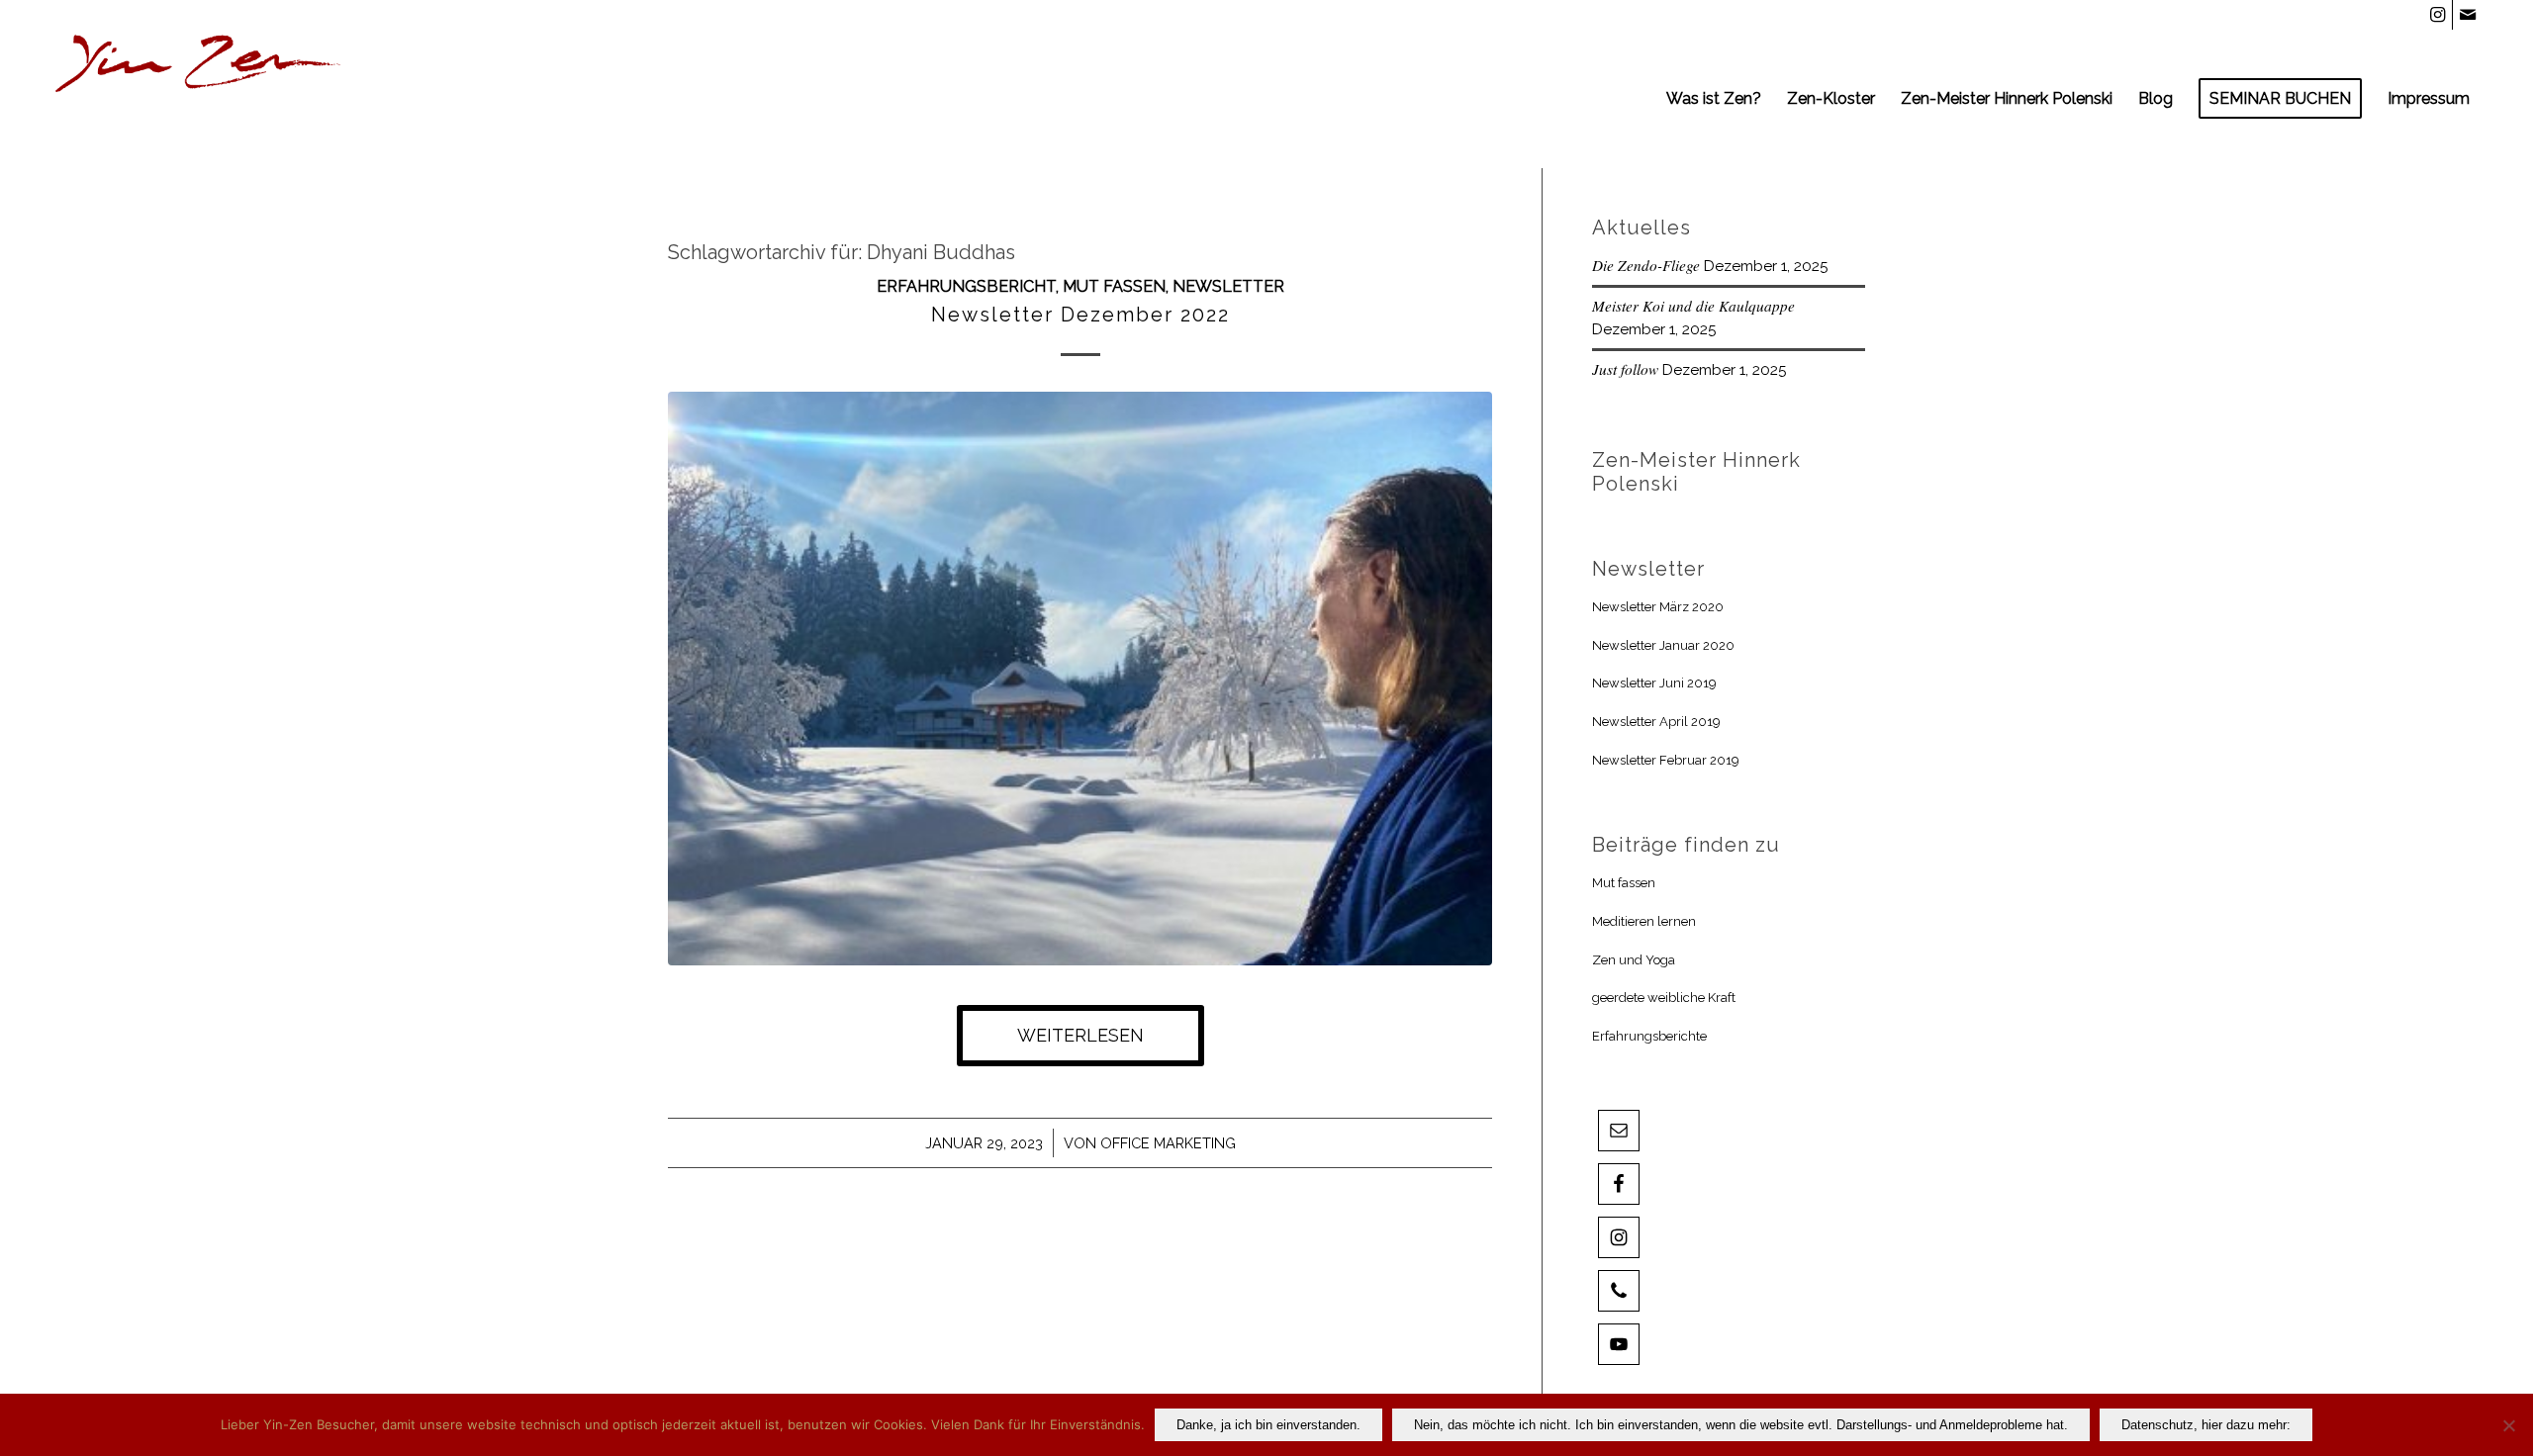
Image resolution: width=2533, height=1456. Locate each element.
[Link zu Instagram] (2438, 15)
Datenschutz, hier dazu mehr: (2206, 1425)
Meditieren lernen (1644, 921)
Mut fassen (1114, 286)
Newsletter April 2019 (1656, 722)
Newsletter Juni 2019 (1654, 683)
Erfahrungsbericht (966, 286)
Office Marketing (1168, 1143)
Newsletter (1228, 286)
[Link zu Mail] (2468, 15)
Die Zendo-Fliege (1646, 265)
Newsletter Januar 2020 (1663, 645)
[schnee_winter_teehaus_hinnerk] (1080, 679)
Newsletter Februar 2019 (1666, 760)
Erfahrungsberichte (1649, 1036)
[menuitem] (1714, 99)
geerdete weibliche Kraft (1664, 998)
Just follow (1625, 369)
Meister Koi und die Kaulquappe (1693, 306)
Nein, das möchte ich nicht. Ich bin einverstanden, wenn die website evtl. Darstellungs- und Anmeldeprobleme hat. (1741, 1425)
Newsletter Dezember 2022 (1080, 315)
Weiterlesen (1080, 1035)
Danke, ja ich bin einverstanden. (1268, 1425)
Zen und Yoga (1634, 960)
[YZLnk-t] (199, 99)
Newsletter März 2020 (1658, 607)
